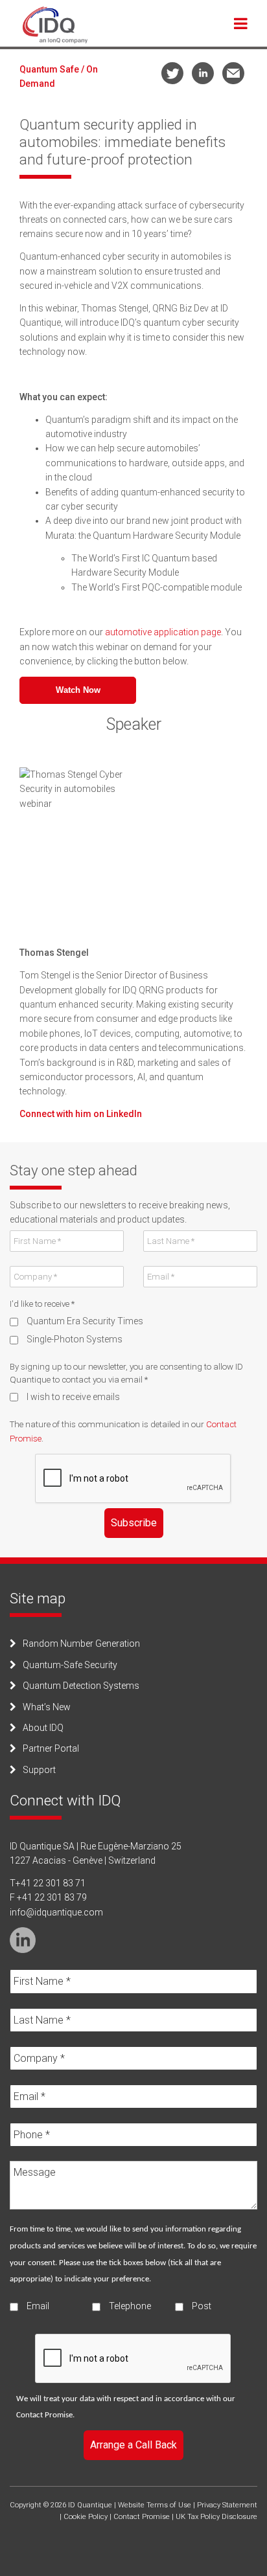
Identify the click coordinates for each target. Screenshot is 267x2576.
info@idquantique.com (56, 1912)
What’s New (47, 1707)
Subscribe (134, 1523)
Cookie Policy (86, 2517)
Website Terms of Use (155, 2505)
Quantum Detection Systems (81, 1686)
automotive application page (163, 632)
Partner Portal (51, 1748)
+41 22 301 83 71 (51, 1883)
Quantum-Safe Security (70, 1665)
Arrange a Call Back (133, 2445)
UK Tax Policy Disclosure (216, 2517)
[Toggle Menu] (241, 23)
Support (39, 1770)
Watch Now (78, 690)
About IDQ (43, 1728)
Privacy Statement (227, 2505)
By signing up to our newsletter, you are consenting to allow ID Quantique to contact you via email (126, 1373)
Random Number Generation (81, 1644)
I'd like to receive (42, 1304)
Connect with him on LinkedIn (81, 1114)
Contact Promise (44, 2415)
